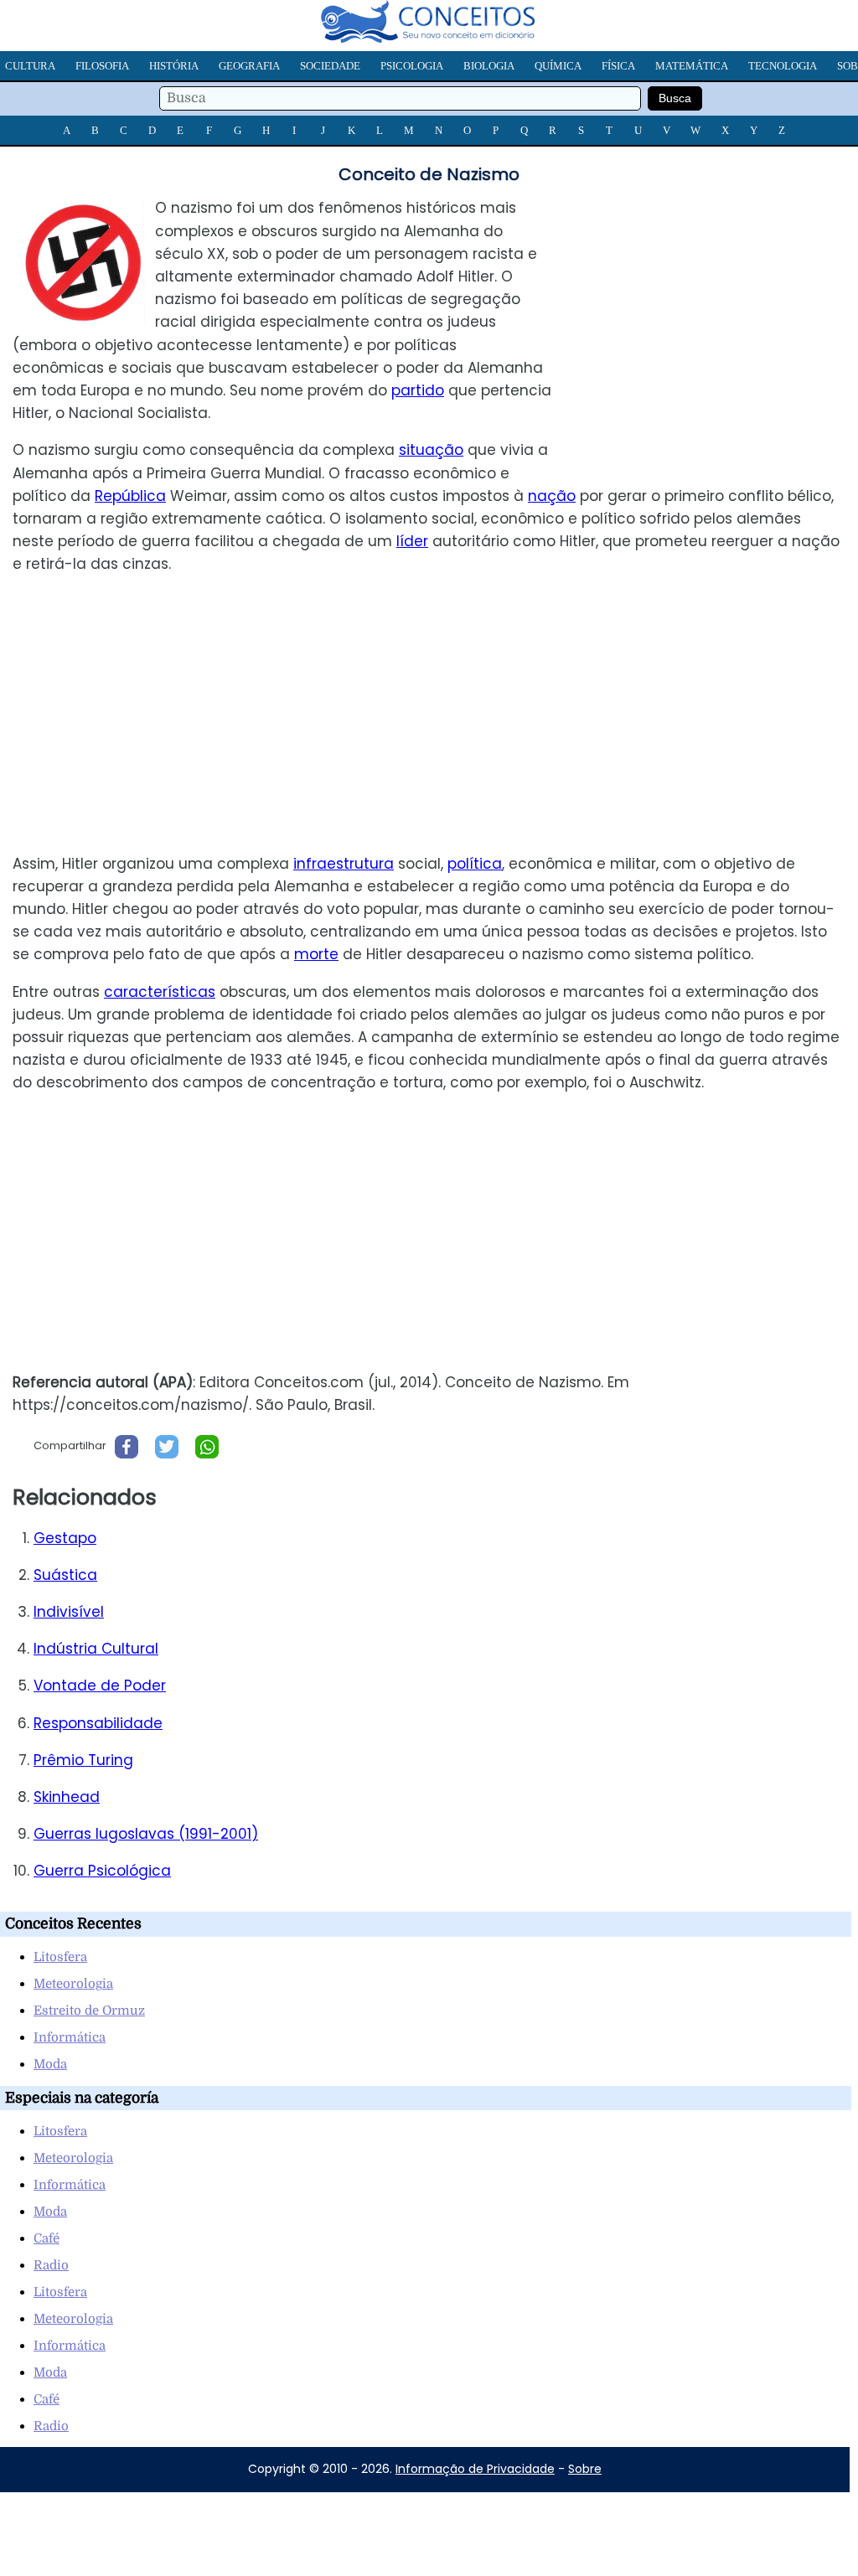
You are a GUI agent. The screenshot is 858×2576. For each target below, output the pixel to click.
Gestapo (65, 1538)
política (475, 864)
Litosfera (60, 1957)
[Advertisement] (717, 314)
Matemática (692, 66)
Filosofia (102, 66)
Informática (70, 2037)
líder (412, 541)
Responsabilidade (98, 1723)
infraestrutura (344, 864)
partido (418, 390)
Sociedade (330, 66)
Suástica (65, 1575)
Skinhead (67, 1797)
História (174, 66)
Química (558, 66)
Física (618, 66)
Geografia (249, 66)
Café (47, 2238)
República (130, 496)
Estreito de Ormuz (89, 2011)
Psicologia (412, 66)
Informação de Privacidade (475, 2469)
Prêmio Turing (83, 1760)
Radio (51, 2265)
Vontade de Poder (100, 1685)
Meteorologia (73, 1984)
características (160, 992)
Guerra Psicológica (102, 1871)
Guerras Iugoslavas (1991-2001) (146, 1834)
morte (316, 954)
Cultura (30, 66)
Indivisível (69, 1612)
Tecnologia (783, 66)
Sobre (585, 2469)
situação (431, 450)
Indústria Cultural (96, 1649)
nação (552, 496)
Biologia (489, 66)
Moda (50, 2064)
